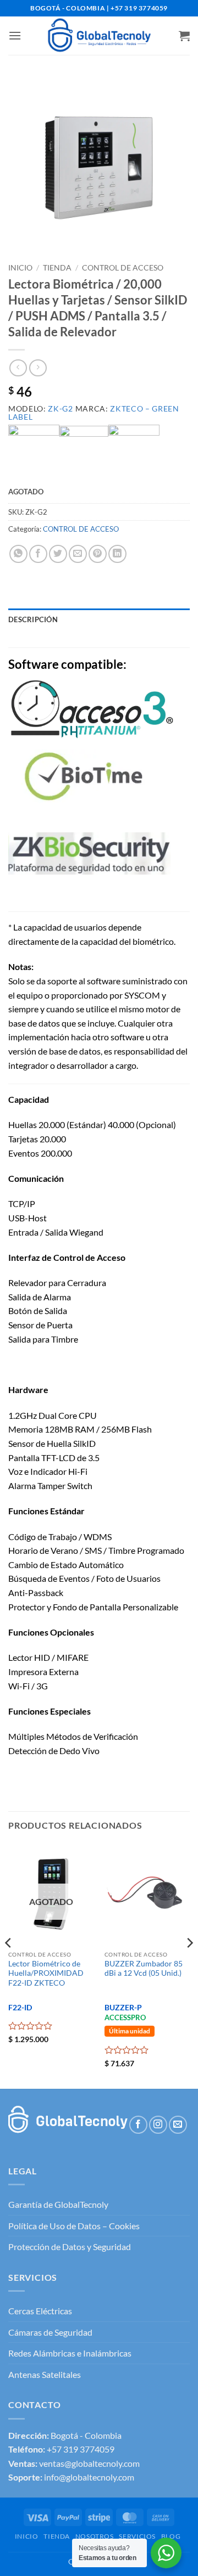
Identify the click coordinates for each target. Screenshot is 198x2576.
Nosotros (95, 2536)
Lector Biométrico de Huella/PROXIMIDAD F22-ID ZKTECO (46, 1973)
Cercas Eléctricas (40, 2311)
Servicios (137, 2536)
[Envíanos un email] (178, 2125)
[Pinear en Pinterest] (98, 554)
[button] (15, 35)
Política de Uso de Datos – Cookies (74, 2226)
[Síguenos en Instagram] (158, 2125)
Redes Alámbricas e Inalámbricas (70, 2353)
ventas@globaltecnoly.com (89, 2463)
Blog (171, 2536)
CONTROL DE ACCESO (123, 268)
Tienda (57, 268)
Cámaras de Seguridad (50, 2332)
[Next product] (18, 368)
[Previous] (9, 1965)
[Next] (189, 1965)
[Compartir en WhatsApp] (18, 554)
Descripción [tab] (33, 619)
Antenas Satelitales (45, 2374)
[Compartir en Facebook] (38, 554)
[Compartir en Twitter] (58, 554)
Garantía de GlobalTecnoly (58, 2204)
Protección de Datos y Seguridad (70, 2247)
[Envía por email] (78, 554)
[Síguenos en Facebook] (138, 2125)
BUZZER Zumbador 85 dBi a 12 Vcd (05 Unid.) (144, 1969)
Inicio (20, 268)
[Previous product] (38, 368)
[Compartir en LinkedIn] (117, 554)
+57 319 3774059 (81, 2449)
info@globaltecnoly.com (89, 2477)
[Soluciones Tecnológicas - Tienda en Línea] (99, 36)
